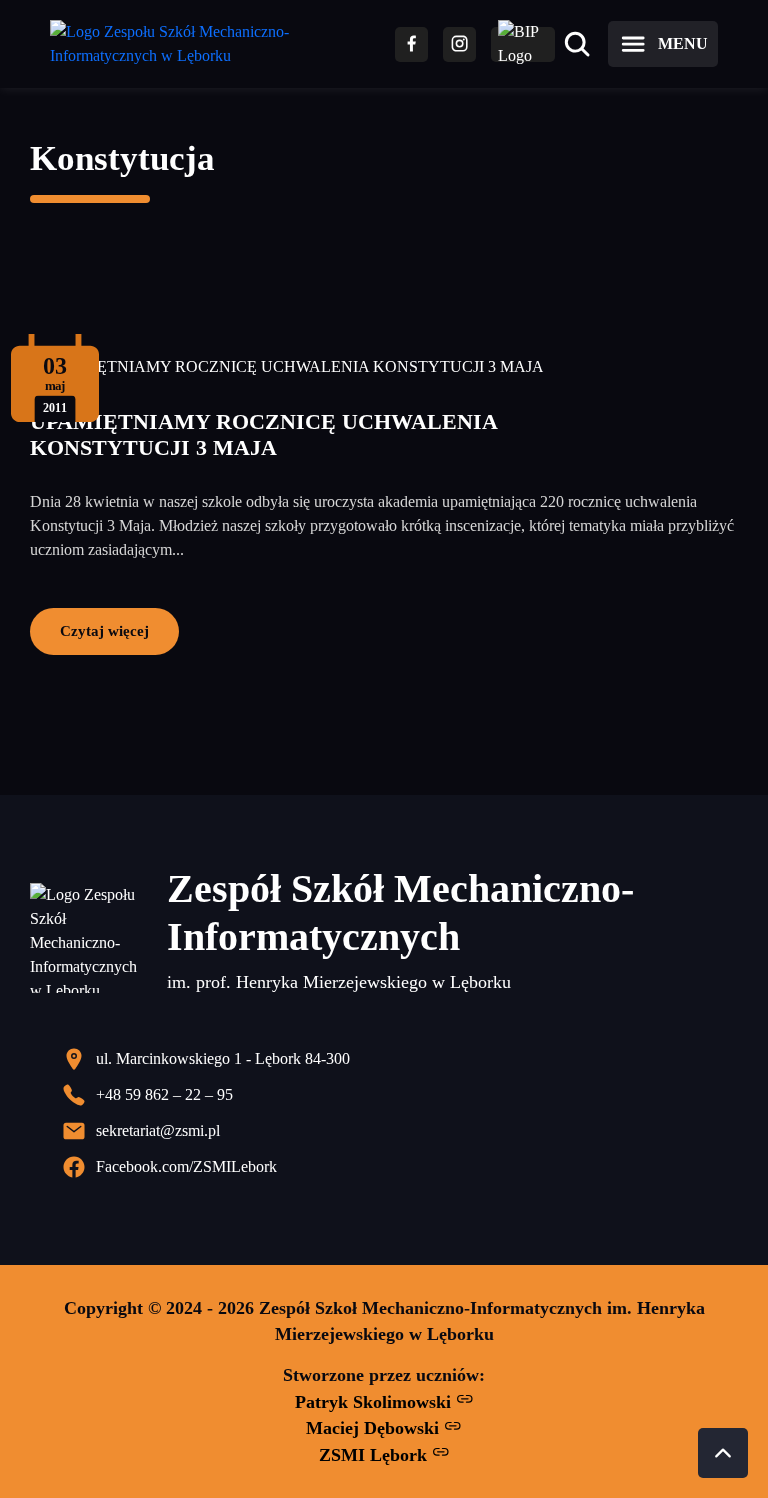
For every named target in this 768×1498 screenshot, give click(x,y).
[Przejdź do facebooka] (411, 44)
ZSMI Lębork (375, 1455)
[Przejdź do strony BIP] (523, 44)
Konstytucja (122, 158)
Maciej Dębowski (375, 1428)
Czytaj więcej (104, 630)
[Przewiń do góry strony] (723, 1453)
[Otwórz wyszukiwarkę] (577, 44)
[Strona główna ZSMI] (207, 44)
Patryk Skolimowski (375, 1402)
